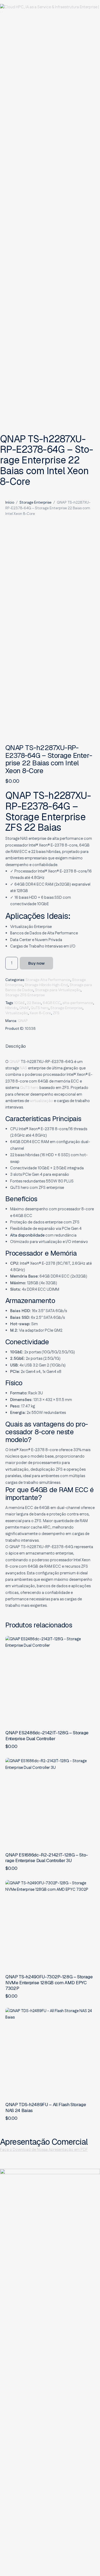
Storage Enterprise (35, 503)
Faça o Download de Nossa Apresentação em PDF (44, 2150)
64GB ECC (52, 1003)
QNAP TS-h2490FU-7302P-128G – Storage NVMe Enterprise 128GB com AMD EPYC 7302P (49, 1983)
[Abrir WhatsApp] (86, 2562)
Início (10, 503)
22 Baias (34, 1003)
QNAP (24, 1008)
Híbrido (11, 1008)
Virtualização (17, 1013)
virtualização (41, 1101)
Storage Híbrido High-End (46, 985)
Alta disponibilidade (27, 1235)
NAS (23, 1068)
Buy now (36, 963)
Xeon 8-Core (40, 1013)
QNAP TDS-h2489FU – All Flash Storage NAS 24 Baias (46, 2108)
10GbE (20, 1003)
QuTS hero (40, 1008)
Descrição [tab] (16, 1046)
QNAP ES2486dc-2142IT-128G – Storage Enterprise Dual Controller (47, 1736)
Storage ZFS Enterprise (25, 995)
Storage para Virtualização (58, 990)
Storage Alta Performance (48, 980)
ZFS (56, 1013)
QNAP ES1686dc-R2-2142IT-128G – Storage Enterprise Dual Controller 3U (47, 1858)
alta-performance (78, 1003)
